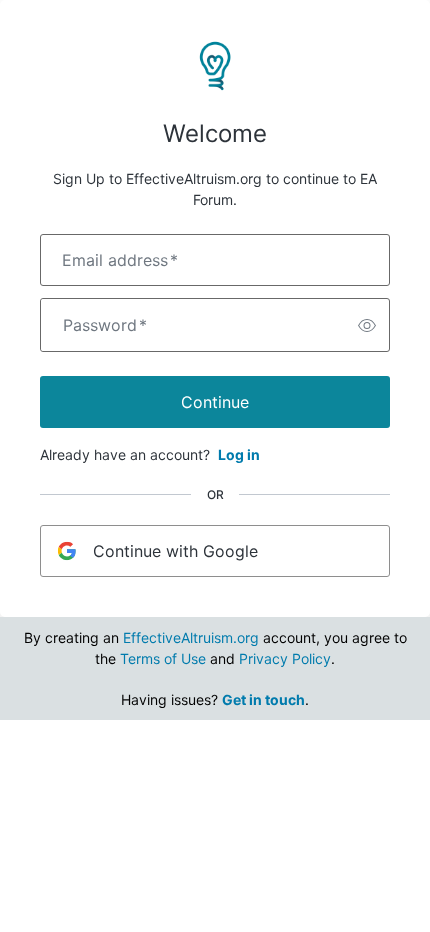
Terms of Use (163, 658)
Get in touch (263, 699)
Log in (239, 454)
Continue (215, 402)
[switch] (367, 325)
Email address (120, 260)
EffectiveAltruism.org (191, 637)
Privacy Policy (285, 658)
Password (105, 325)
